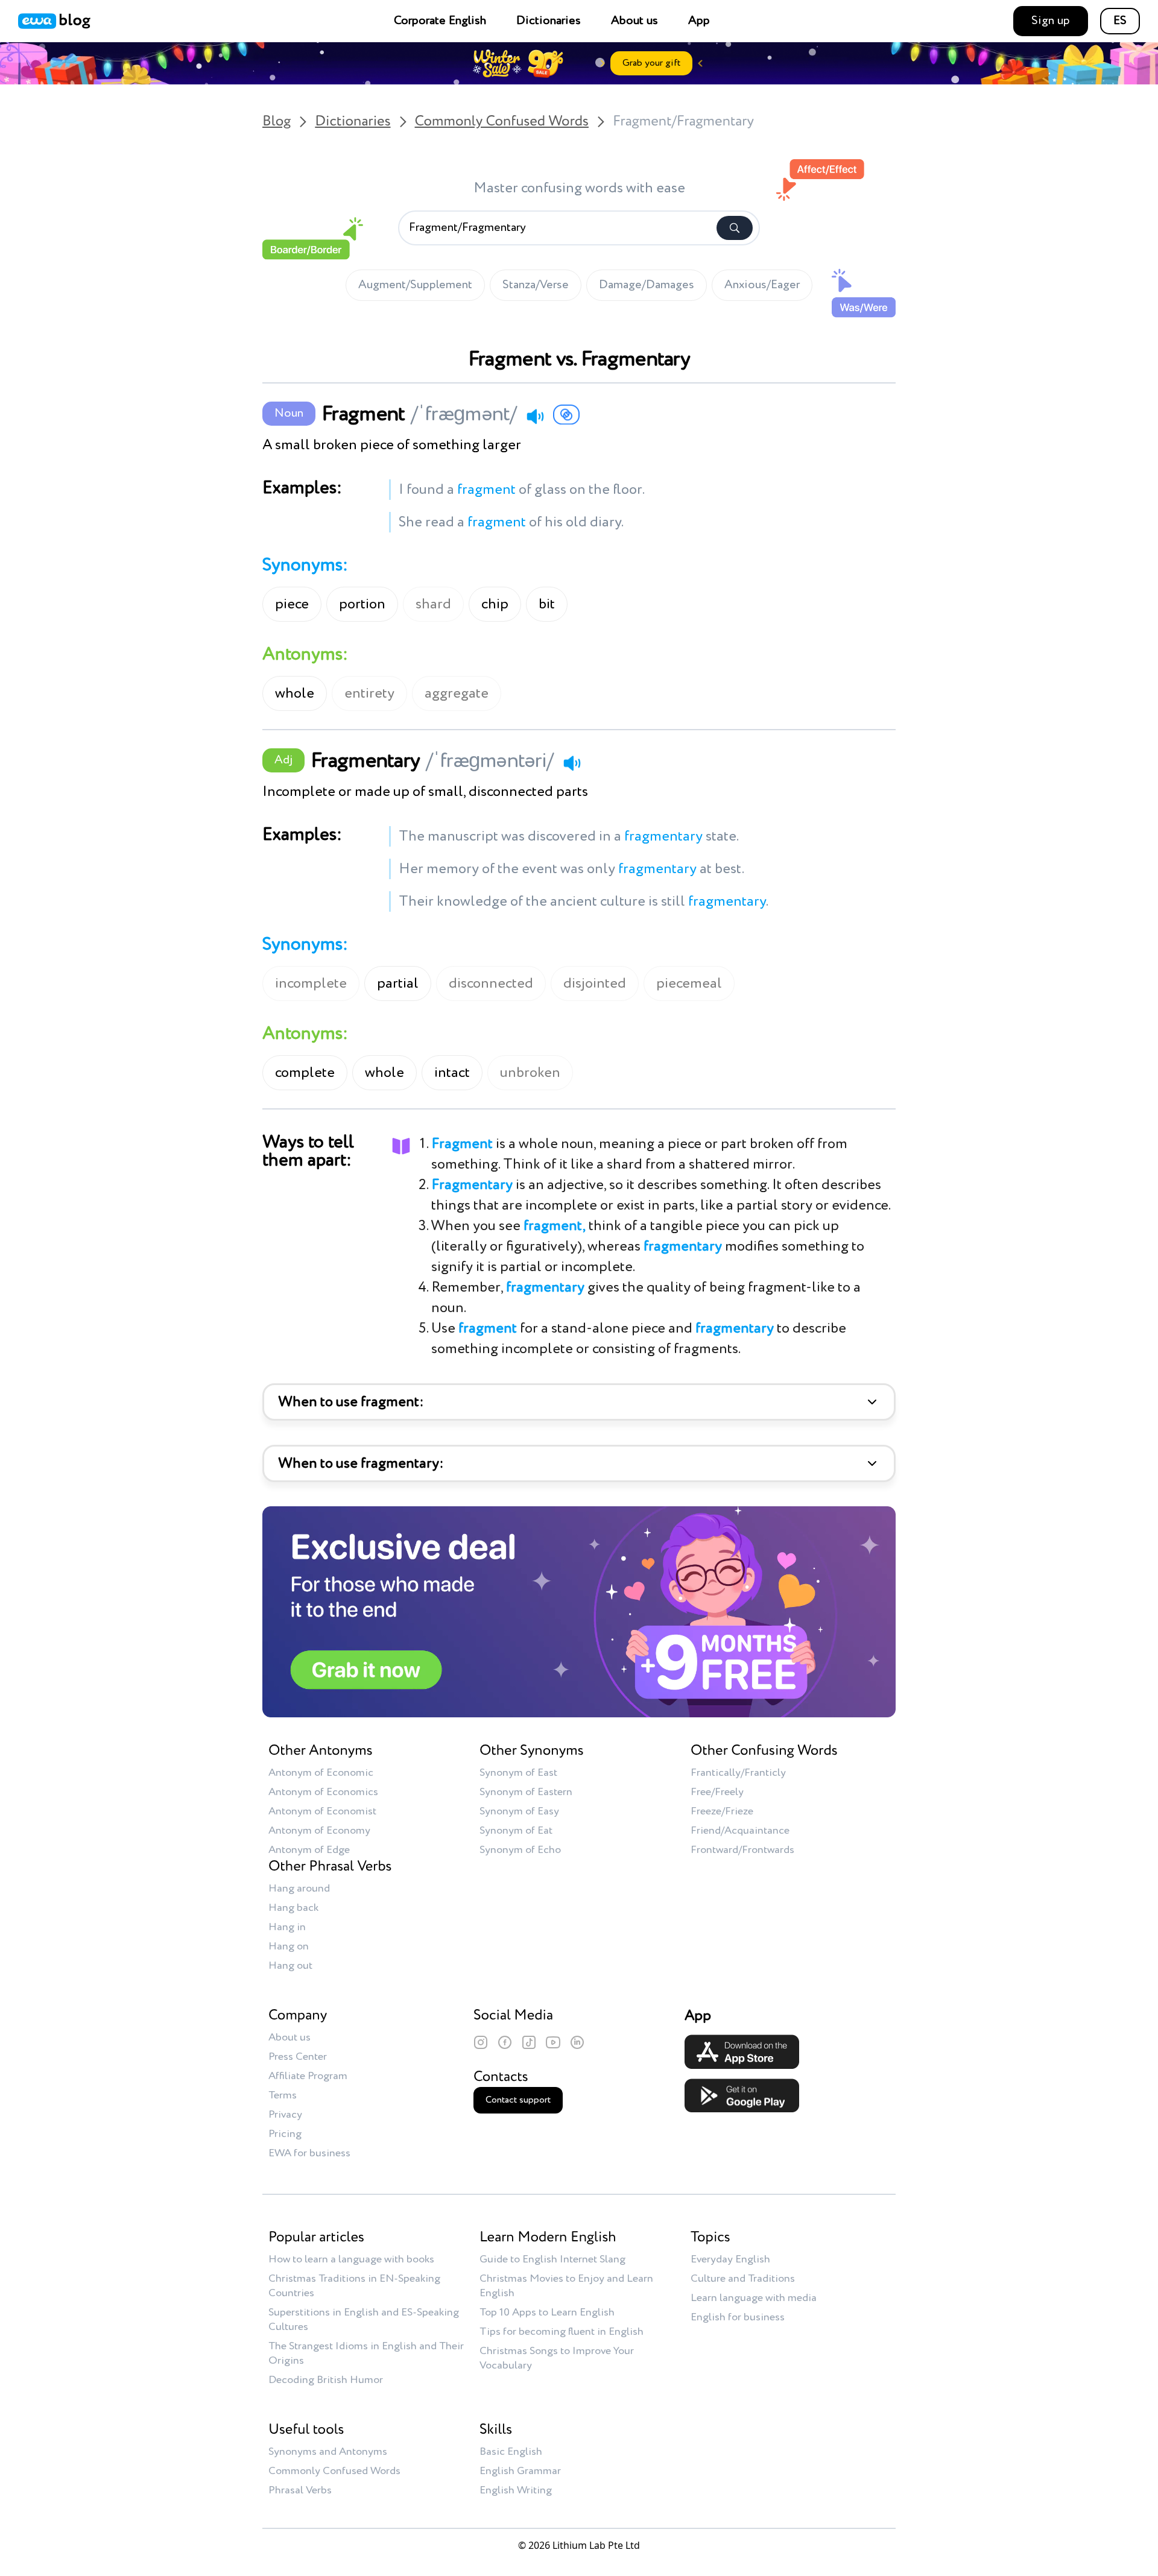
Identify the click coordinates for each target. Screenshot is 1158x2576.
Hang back (293, 1908)
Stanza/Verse (536, 285)
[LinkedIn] (577, 2042)
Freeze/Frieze (722, 1811)
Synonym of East (518, 1773)
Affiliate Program (308, 2076)
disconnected (491, 983)
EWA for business (309, 2153)
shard (433, 604)
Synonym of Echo (520, 1850)
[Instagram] (481, 2042)
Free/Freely (717, 1792)
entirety (369, 693)
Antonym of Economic (321, 1773)
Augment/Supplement (415, 285)
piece (292, 604)
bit (547, 604)
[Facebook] (505, 2042)
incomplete (311, 983)
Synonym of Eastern (526, 1792)
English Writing (516, 2490)
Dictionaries (549, 21)
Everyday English (730, 2259)
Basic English (511, 2452)
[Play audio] (535, 416)
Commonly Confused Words (502, 122)
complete (305, 1073)
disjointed (595, 983)
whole (295, 693)
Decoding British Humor (326, 2380)
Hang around (299, 1889)
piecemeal (689, 983)
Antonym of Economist (322, 1811)
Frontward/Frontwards (742, 1850)
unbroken (530, 1073)
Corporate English (440, 21)
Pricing (285, 2134)
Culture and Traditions (743, 2279)
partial (398, 983)
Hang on (289, 1946)
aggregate (457, 693)
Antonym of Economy (319, 1831)
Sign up (1051, 21)
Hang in (287, 1927)
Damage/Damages (647, 285)
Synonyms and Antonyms (328, 2452)
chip (495, 604)
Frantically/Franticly (738, 1773)
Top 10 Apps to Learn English (547, 2312)
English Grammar (520, 2471)
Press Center (298, 2057)
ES (1120, 21)
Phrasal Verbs (300, 2490)
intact (452, 1073)
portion (362, 604)
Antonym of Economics (323, 1792)
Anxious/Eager (762, 285)
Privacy (285, 2115)
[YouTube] (553, 2042)
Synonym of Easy (519, 1811)
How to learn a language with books (351, 2259)
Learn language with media (754, 2298)
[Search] (735, 228)
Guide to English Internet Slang (552, 2259)
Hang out (290, 1966)
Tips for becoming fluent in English (562, 2332)
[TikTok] (529, 2042)
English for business (738, 2317)
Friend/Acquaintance (740, 1831)
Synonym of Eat (516, 1831)
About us (634, 21)
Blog (277, 122)
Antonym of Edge (309, 1850)
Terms (283, 2095)
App (699, 21)
